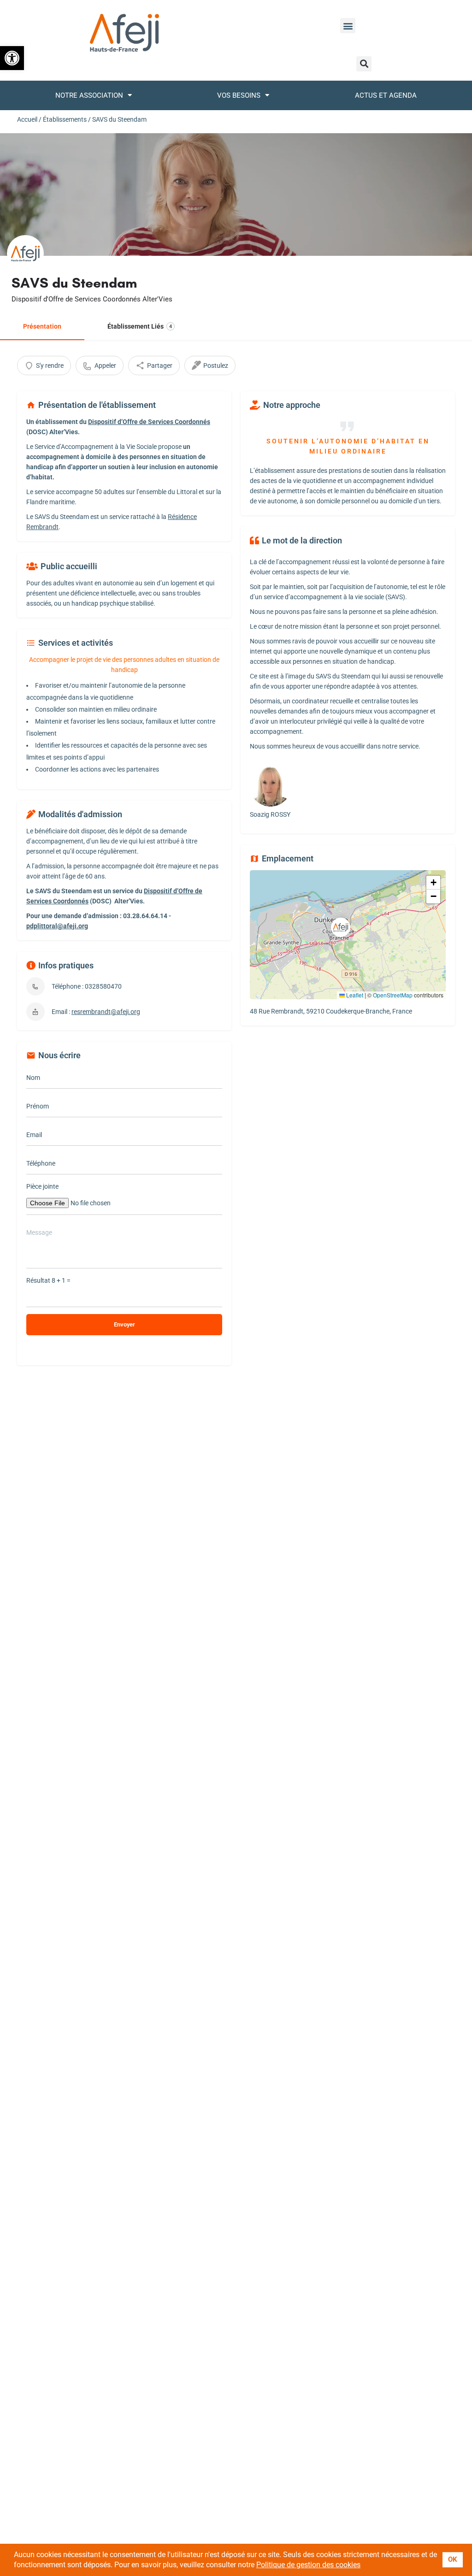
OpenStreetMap (393, 995)
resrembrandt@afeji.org (106, 1012)
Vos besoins (239, 95)
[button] (12, 58)
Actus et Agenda (386, 95)
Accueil (27, 119)
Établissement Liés (140, 326)
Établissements (65, 119)
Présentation (42, 326)
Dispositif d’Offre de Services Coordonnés (149, 422)
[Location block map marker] (341, 927)
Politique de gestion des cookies (308, 2565)
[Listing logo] (25, 253)
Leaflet (354, 995)
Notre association (89, 95)
